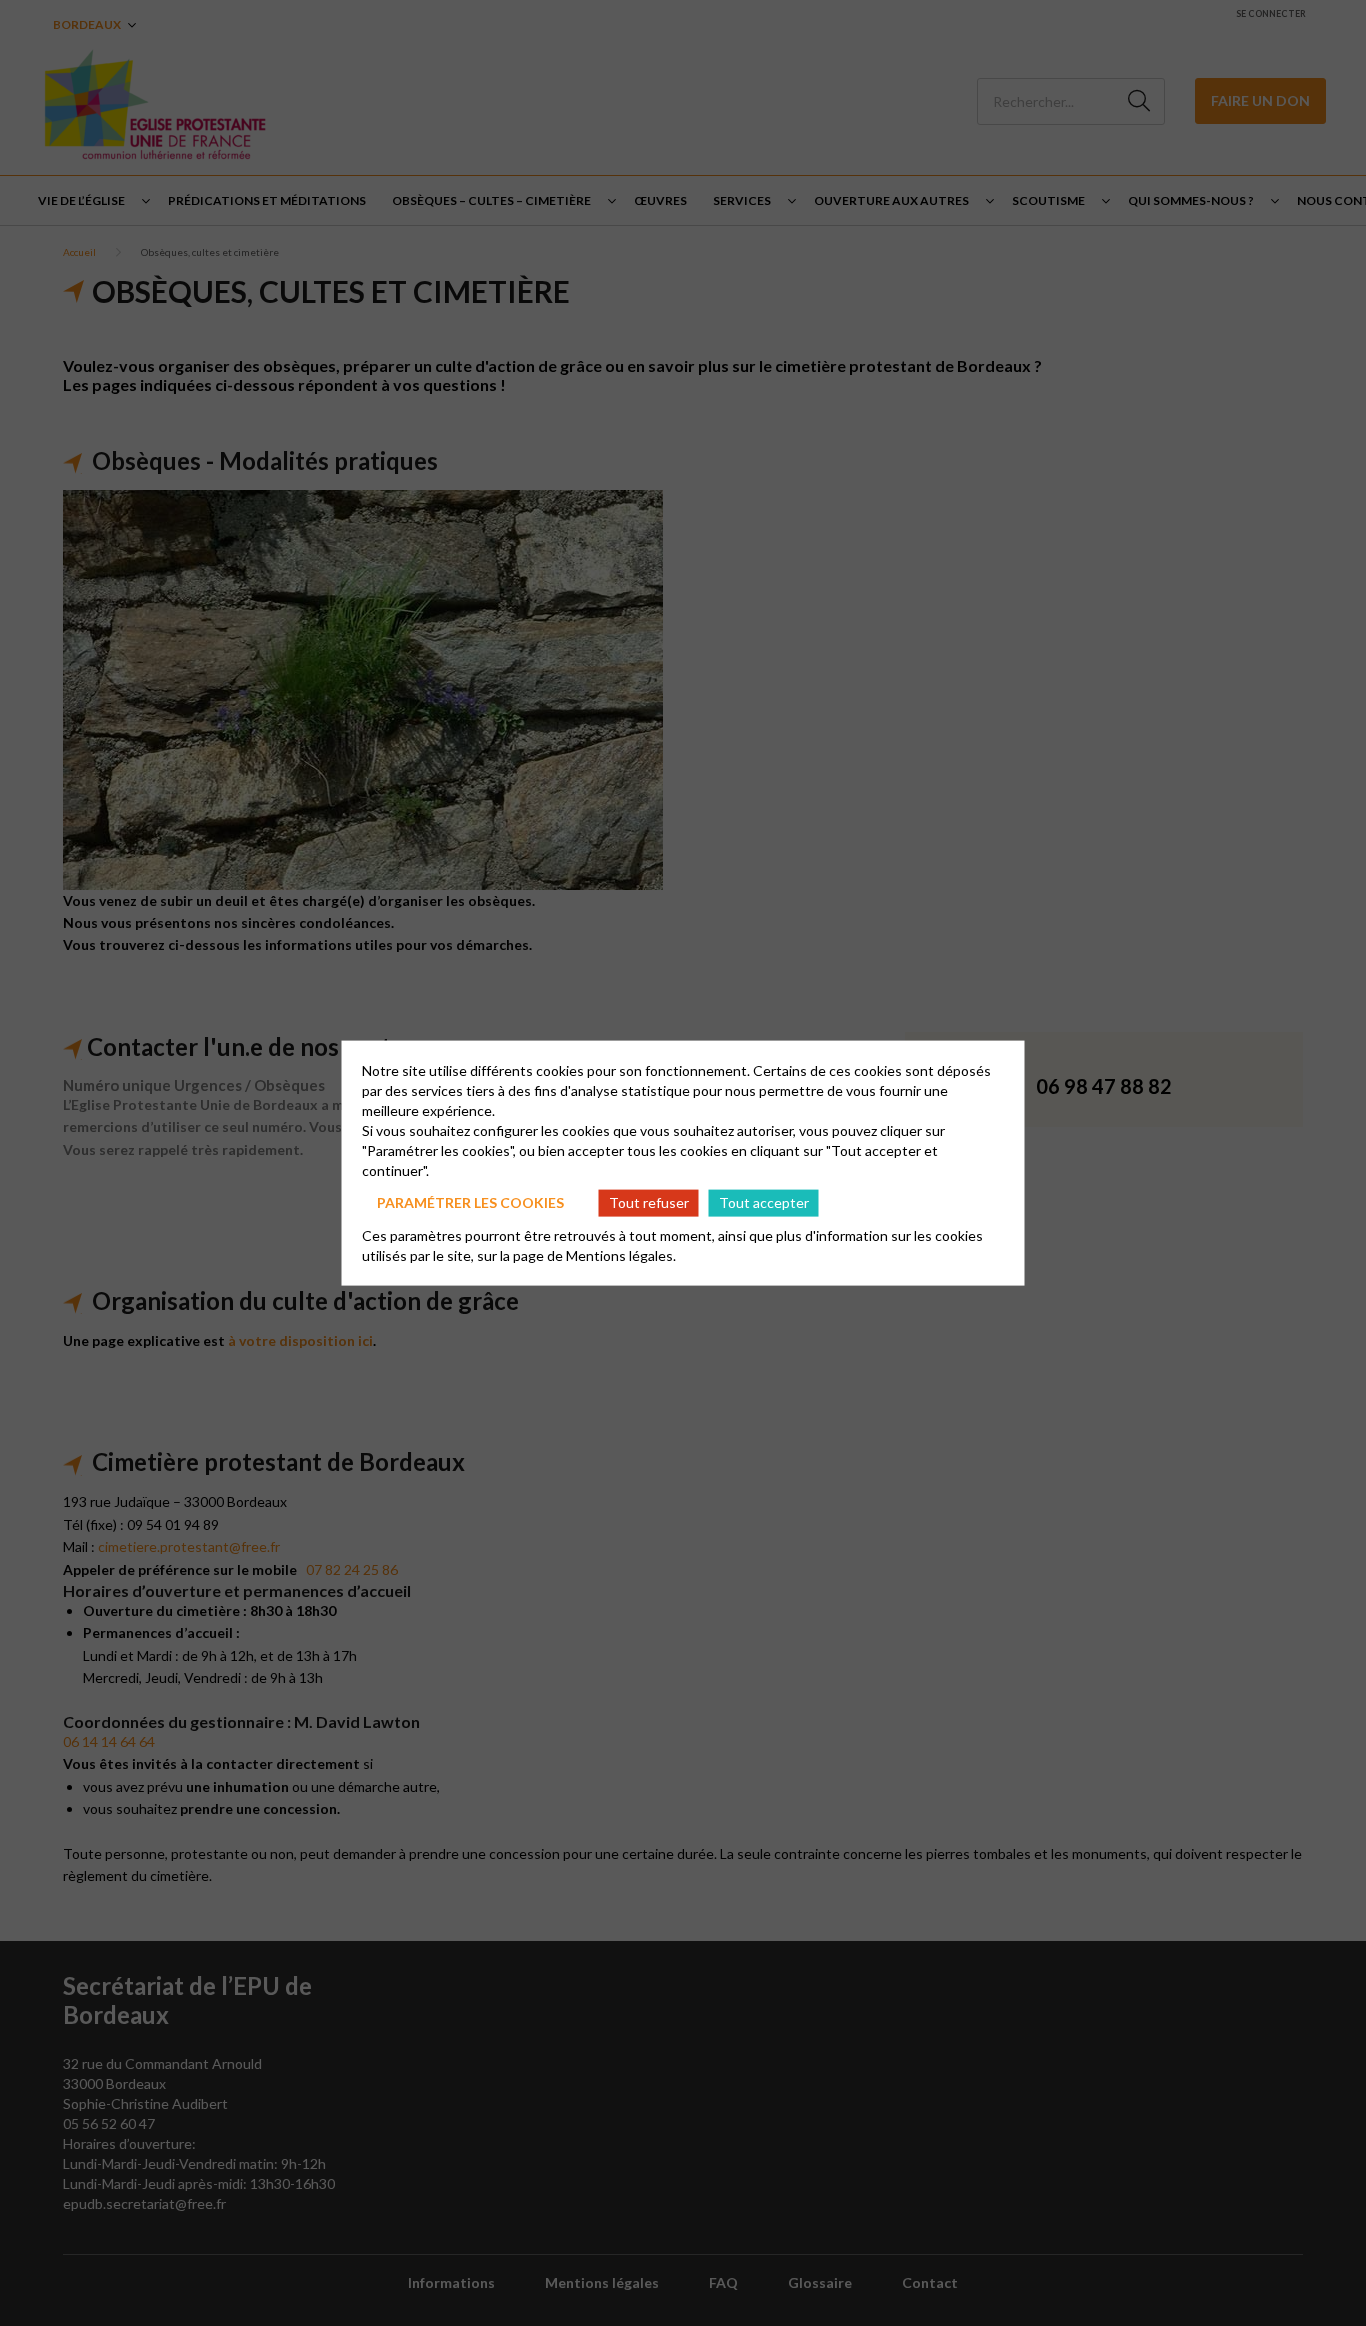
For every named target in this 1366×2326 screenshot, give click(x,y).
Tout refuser (649, 1202)
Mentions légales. (621, 1254)
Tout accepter (764, 1202)
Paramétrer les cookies (470, 1202)
